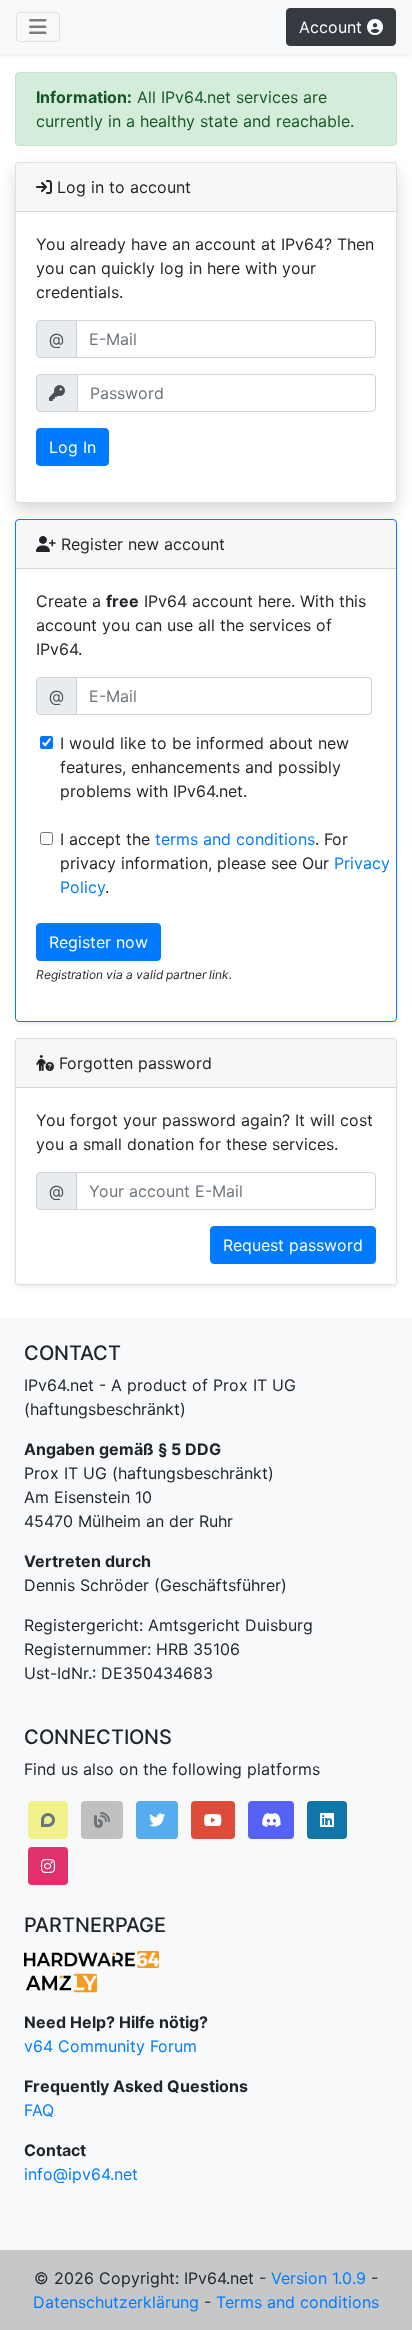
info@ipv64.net (81, 2174)
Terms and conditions (297, 2302)
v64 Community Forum (110, 2046)
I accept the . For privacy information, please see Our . (225, 863)
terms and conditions (235, 839)
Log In (72, 447)
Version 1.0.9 (318, 2278)
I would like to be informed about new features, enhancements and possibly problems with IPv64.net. (204, 767)
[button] (48, 1820)
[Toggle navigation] (38, 27)
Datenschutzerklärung (116, 2302)
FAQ (39, 2110)
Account (333, 27)
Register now (98, 942)
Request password (293, 1245)
